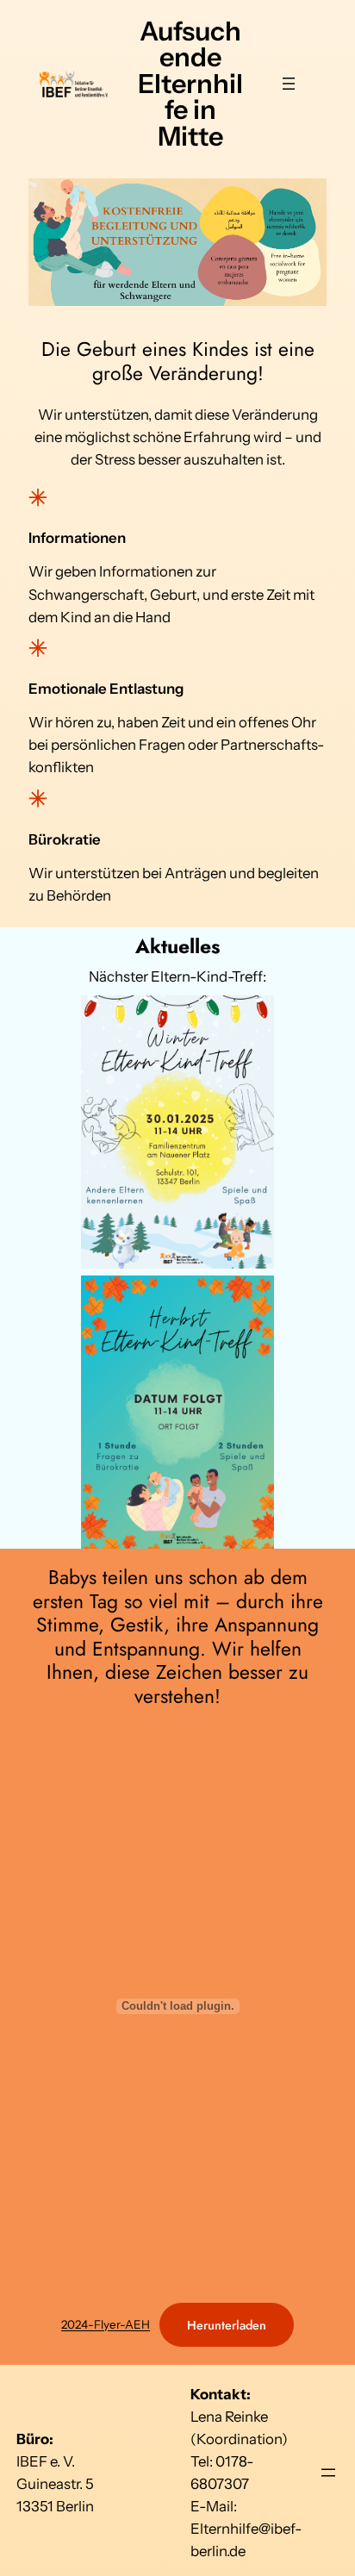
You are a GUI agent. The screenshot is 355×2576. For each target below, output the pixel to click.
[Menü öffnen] (289, 84)
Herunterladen (227, 2325)
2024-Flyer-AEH (106, 2325)
